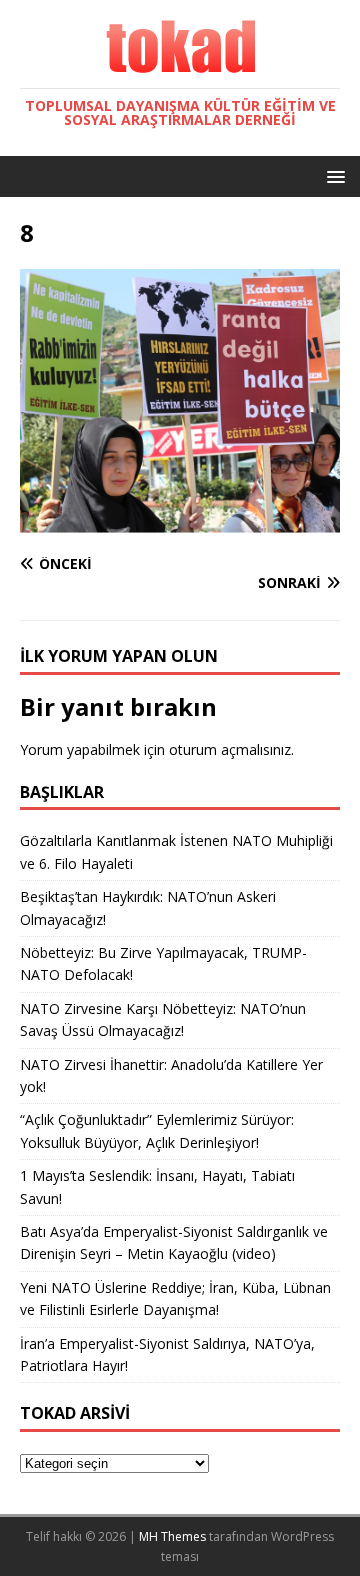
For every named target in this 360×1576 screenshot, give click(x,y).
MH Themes (172, 1536)
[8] (180, 525)
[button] (332, 175)
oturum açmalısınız (230, 749)
